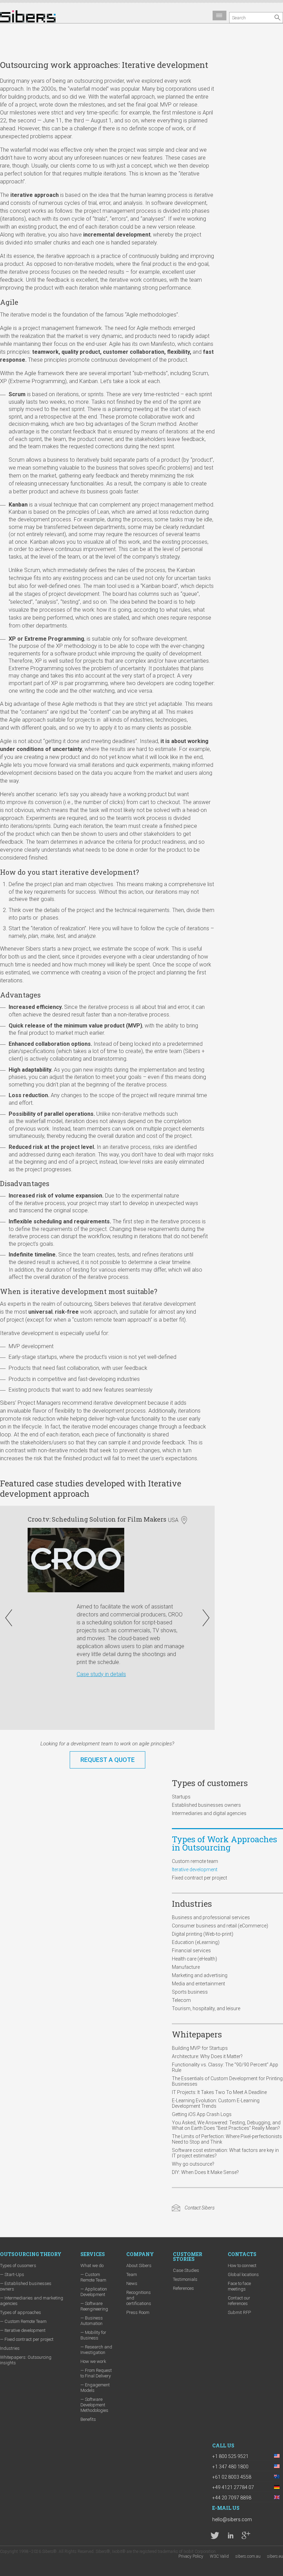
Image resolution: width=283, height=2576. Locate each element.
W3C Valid (219, 2556)
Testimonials (185, 2279)
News (132, 2283)
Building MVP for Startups (200, 2048)
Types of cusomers (18, 2266)
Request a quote (108, 1760)
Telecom (181, 2000)
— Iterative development (23, 2330)
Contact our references (239, 2301)
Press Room (138, 2312)
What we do (92, 2266)
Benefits (88, 2419)
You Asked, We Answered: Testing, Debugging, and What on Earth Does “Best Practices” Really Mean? (226, 2125)
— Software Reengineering (94, 2306)
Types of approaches (21, 2312)
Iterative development (195, 1870)
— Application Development (94, 2292)
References (183, 2288)
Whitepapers (197, 2034)
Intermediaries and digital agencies (209, 1813)
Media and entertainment (198, 1984)
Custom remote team (195, 1861)
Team (132, 2274)
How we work (93, 2361)
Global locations (243, 2274)
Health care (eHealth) (194, 1959)
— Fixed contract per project (27, 2339)
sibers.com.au (248, 2556)
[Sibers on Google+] (246, 2535)
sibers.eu (275, 2556)
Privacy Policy (191, 2556)
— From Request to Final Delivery (96, 2373)
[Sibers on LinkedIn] (230, 2535)
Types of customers (210, 1783)
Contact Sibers (200, 2208)
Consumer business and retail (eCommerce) (220, 1926)
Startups (181, 1797)
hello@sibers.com (232, 2519)
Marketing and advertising (200, 1975)
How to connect (242, 2266)
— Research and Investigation (96, 2350)
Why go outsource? (193, 2164)
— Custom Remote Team (23, 2321)
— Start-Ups (12, 2274)
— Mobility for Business (93, 2335)
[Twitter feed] (215, 2535)
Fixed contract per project (199, 1878)
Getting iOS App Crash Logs (202, 2114)
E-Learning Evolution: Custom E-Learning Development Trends (216, 2103)
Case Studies (186, 2270)
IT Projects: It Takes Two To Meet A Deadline (219, 2092)
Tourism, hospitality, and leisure (206, 2008)
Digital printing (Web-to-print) (203, 1934)
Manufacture (186, 1967)
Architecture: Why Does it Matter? (207, 2056)
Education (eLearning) (196, 1942)
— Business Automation (92, 2321)
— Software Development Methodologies (94, 2405)
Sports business (190, 1992)
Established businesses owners (206, 1805)
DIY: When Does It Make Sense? (205, 2172)
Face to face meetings (239, 2286)
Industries (192, 1904)
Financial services (191, 1951)
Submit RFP (239, 2312)
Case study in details (80, 1674)
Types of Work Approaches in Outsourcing (225, 1843)
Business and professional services (211, 1917)
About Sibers (139, 2266)
